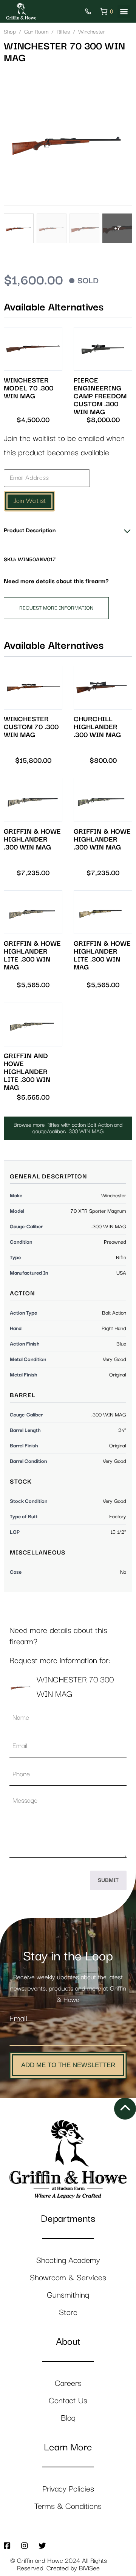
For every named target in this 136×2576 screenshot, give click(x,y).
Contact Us (68, 2401)
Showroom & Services (68, 2278)
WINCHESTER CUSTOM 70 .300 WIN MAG (31, 727)
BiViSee (89, 2568)
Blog (68, 2418)
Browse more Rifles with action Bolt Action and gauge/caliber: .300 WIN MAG (68, 1128)
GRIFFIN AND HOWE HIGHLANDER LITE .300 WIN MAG (27, 1072)
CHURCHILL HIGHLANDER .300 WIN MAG (97, 727)
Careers (68, 2383)
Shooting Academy (68, 2260)
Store (68, 2313)
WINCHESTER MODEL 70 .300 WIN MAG (29, 388)
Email (18, 2019)
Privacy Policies (68, 2489)
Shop (10, 32)
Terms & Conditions (68, 2506)
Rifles (63, 32)
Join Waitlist (29, 501)
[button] (124, 12)
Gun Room (36, 32)
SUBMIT (108, 1880)
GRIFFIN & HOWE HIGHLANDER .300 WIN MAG (32, 839)
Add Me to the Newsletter (68, 2065)
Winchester (92, 32)
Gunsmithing (68, 2295)
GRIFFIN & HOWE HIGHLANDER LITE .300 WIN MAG (32, 955)
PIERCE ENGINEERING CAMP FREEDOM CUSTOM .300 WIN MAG (100, 396)
